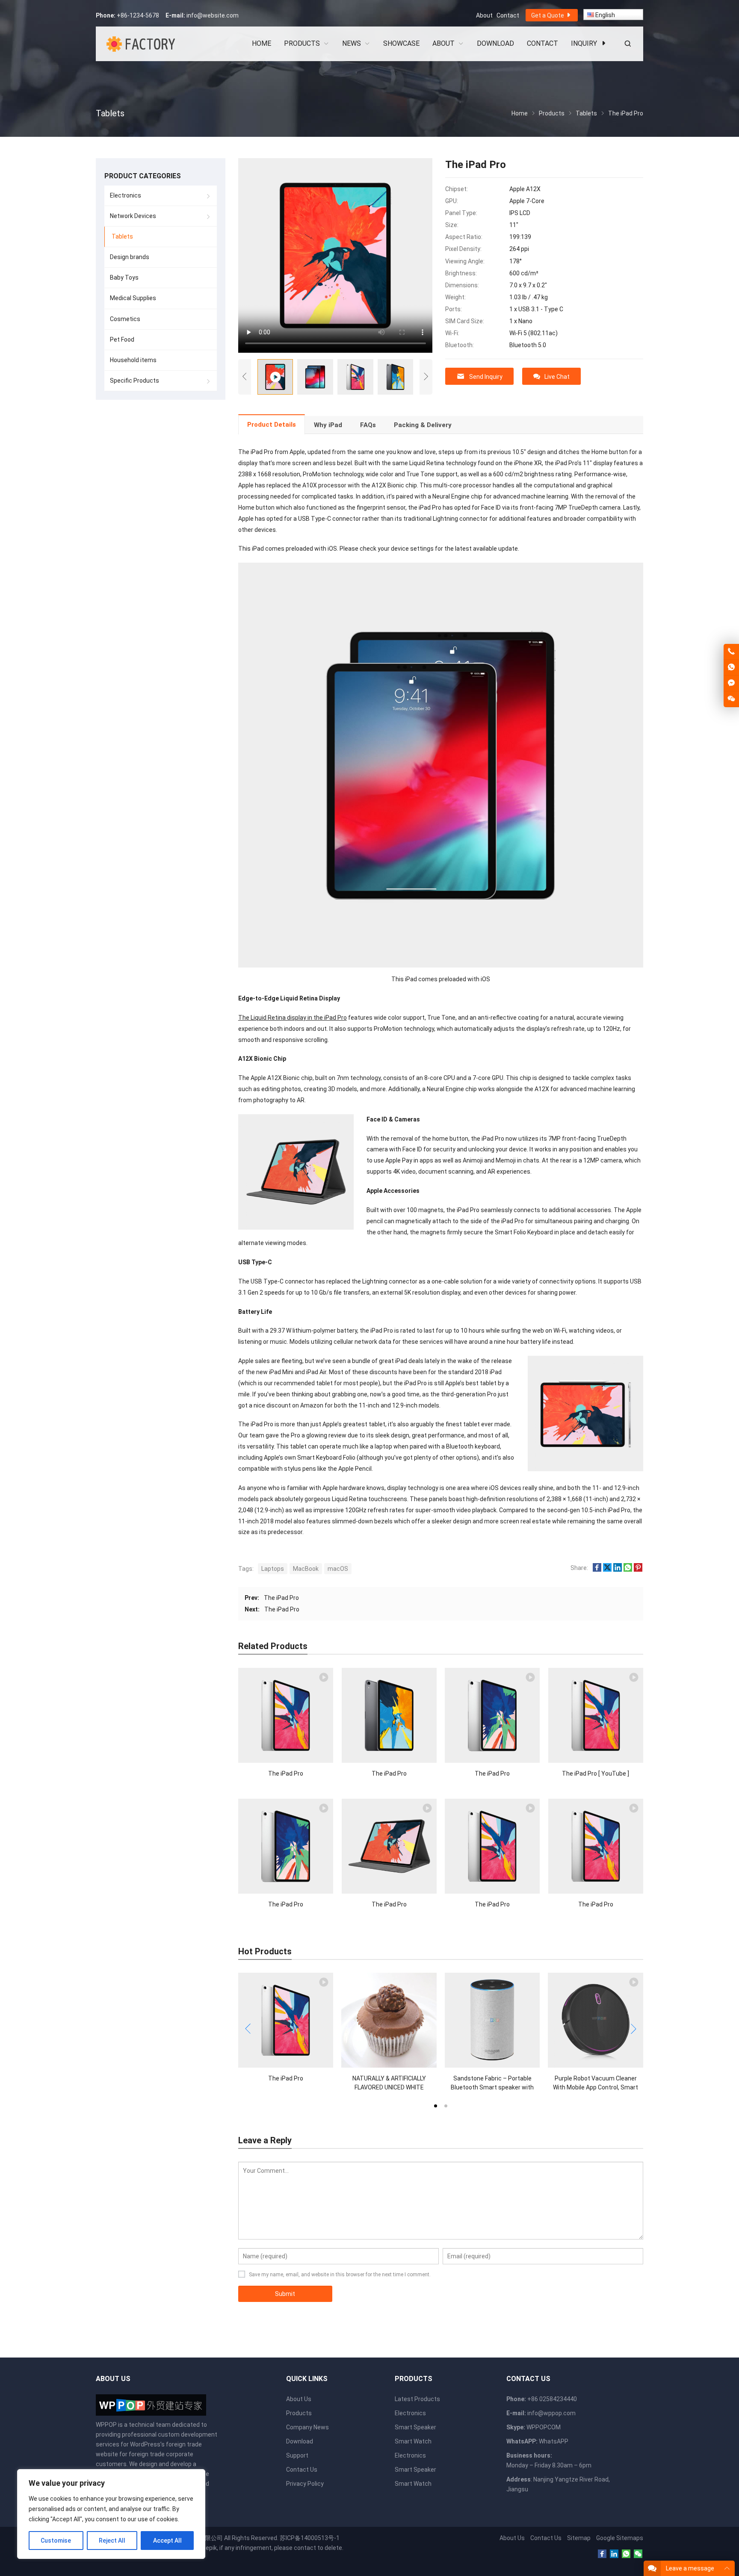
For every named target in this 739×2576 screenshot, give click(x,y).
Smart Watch (413, 2441)
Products (299, 2413)
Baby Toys (124, 277)
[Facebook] (602, 2554)
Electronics (126, 195)
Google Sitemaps (620, 2538)
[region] (111, 2514)
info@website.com (213, 15)
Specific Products (134, 381)
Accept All (167, 2541)
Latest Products (417, 2399)
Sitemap (579, 2538)
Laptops (273, 1569)
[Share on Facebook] (597, 1570)
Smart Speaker (415, 2427)
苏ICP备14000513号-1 (310, 2538)
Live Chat (557, 377)
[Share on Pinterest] (638, 1570)
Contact (508, 15)
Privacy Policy (305, 2484)
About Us (299, 2399)
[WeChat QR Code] (731, 699)
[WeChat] (638, 2554)
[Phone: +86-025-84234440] (731, 652)
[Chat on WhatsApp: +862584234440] (731, 667)
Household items (133, 360)
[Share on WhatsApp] (628, 1570)
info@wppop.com (551, 2413)
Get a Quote (548, 15)
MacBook (306, 1569)
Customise (56, 2541)
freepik (207, 2548)
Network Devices (133, 216)
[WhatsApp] (626, 2554)
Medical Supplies (133, 298)
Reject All (112, 2541)
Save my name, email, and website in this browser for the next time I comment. (340, 2275)
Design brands (130, 257)
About (484, 15)
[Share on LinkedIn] (618, 1570)
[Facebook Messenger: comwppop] (731, 683)
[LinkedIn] (614, 2554)
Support (297, 2455)
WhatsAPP (554, 2441)
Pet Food (122, 339)
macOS (338, 1569)
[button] (435, 2105)
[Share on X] (607, 1570)
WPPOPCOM (544, 2427)
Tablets (122, 236)
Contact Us (302, 2470)
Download (300, 2441)
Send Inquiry (486, 377)
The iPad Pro (281, 1598)
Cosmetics (125, 319)
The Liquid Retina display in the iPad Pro (293, 1018)
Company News (307, 2427)
